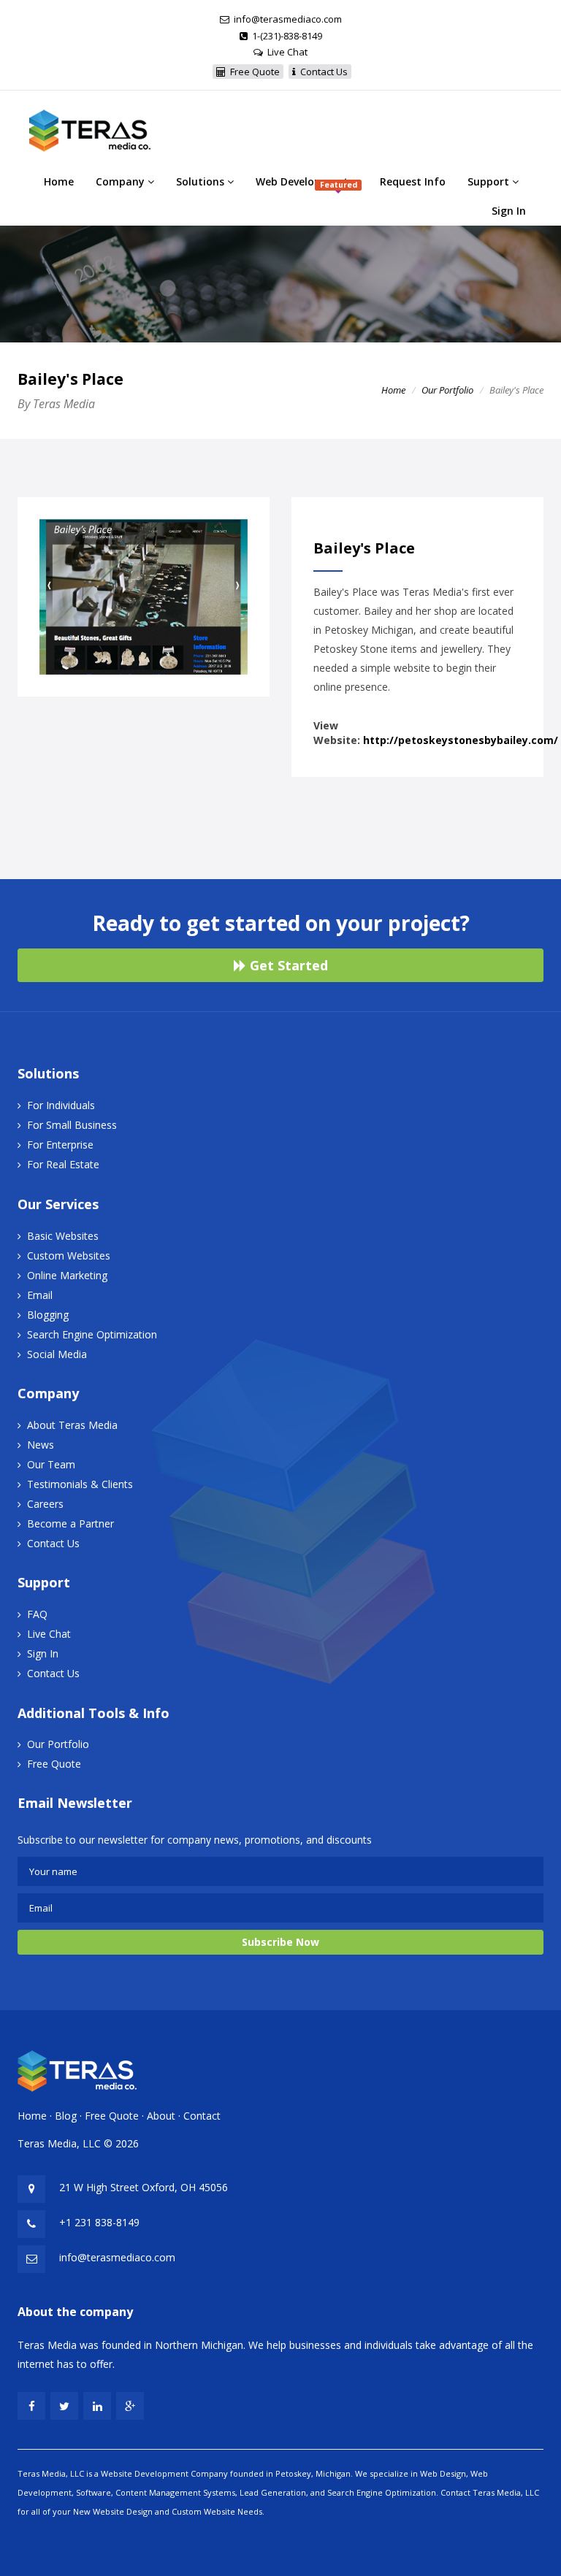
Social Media (57, 1354)
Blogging (48, 1315)
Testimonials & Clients (80, 1484)
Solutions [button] (202, 181)
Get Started (287, 965)
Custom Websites (69, 1256)
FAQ (37, 1614)
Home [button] (59, 181)
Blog (66, 2116)
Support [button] (490, 181)
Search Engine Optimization (92, 1334)
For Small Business (72, 1125)
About (161, 2116)
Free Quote (54, 1764)
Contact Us (53, 1543)
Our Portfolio (447, 390)
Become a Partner (70, 1523)
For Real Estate (63, 1164)
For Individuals (61, 1105)
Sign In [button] (509, 211)
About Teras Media (72, 1425)
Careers (45, 1504)
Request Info (413, 181)
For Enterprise (60, 1145)
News (41, 1445)
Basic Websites (63, 1236)
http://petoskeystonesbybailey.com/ (461, 740)
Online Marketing (67, 1275)
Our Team (51, 1464)
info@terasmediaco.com (288, 19)
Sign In (43, 1653)
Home (393, 390)
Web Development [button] (306, 182)
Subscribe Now (280, 1942)
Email (40, 1295)
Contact (202, 2116)
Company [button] (122, 181)
